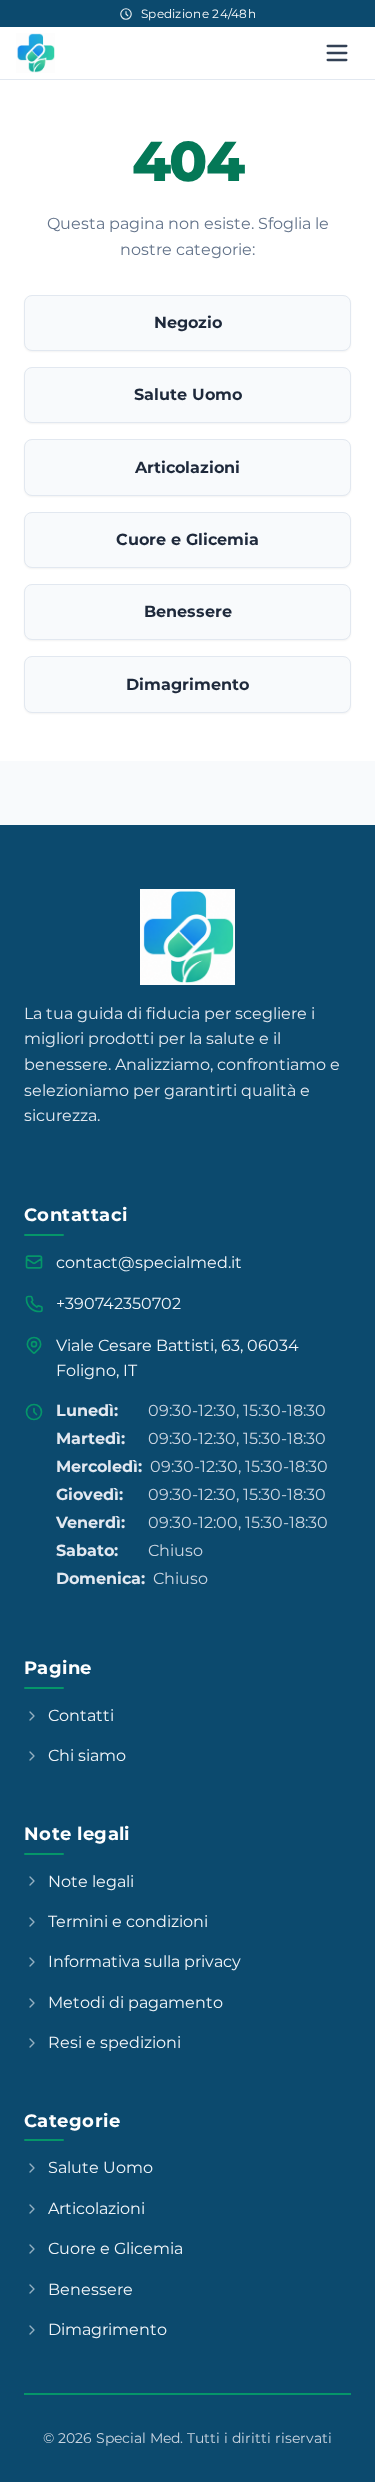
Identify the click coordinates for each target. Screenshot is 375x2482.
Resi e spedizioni (114, 2042)
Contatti (81, 1715)
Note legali (91, 1881)
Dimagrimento (187, 684)
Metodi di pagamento (135, 2002)
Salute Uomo (188, 394)
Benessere (188, 611)
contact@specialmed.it (149, 1262)
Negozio (188, 322)
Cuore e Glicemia (187, 539)
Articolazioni (187, 467)
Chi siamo (87, 1755)
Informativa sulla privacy (144, 1961)
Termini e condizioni (128, 1921)
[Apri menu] (337, 53)
